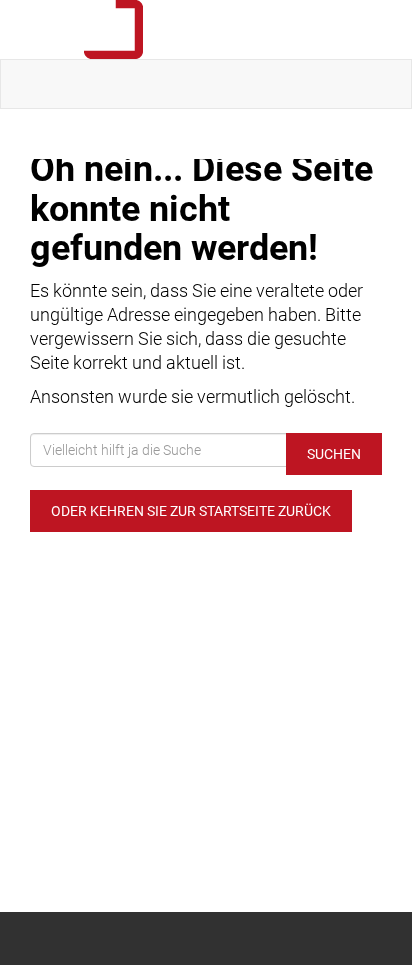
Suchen (334, 454)
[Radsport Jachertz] (210, 29)
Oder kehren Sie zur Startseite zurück (191, 511)
